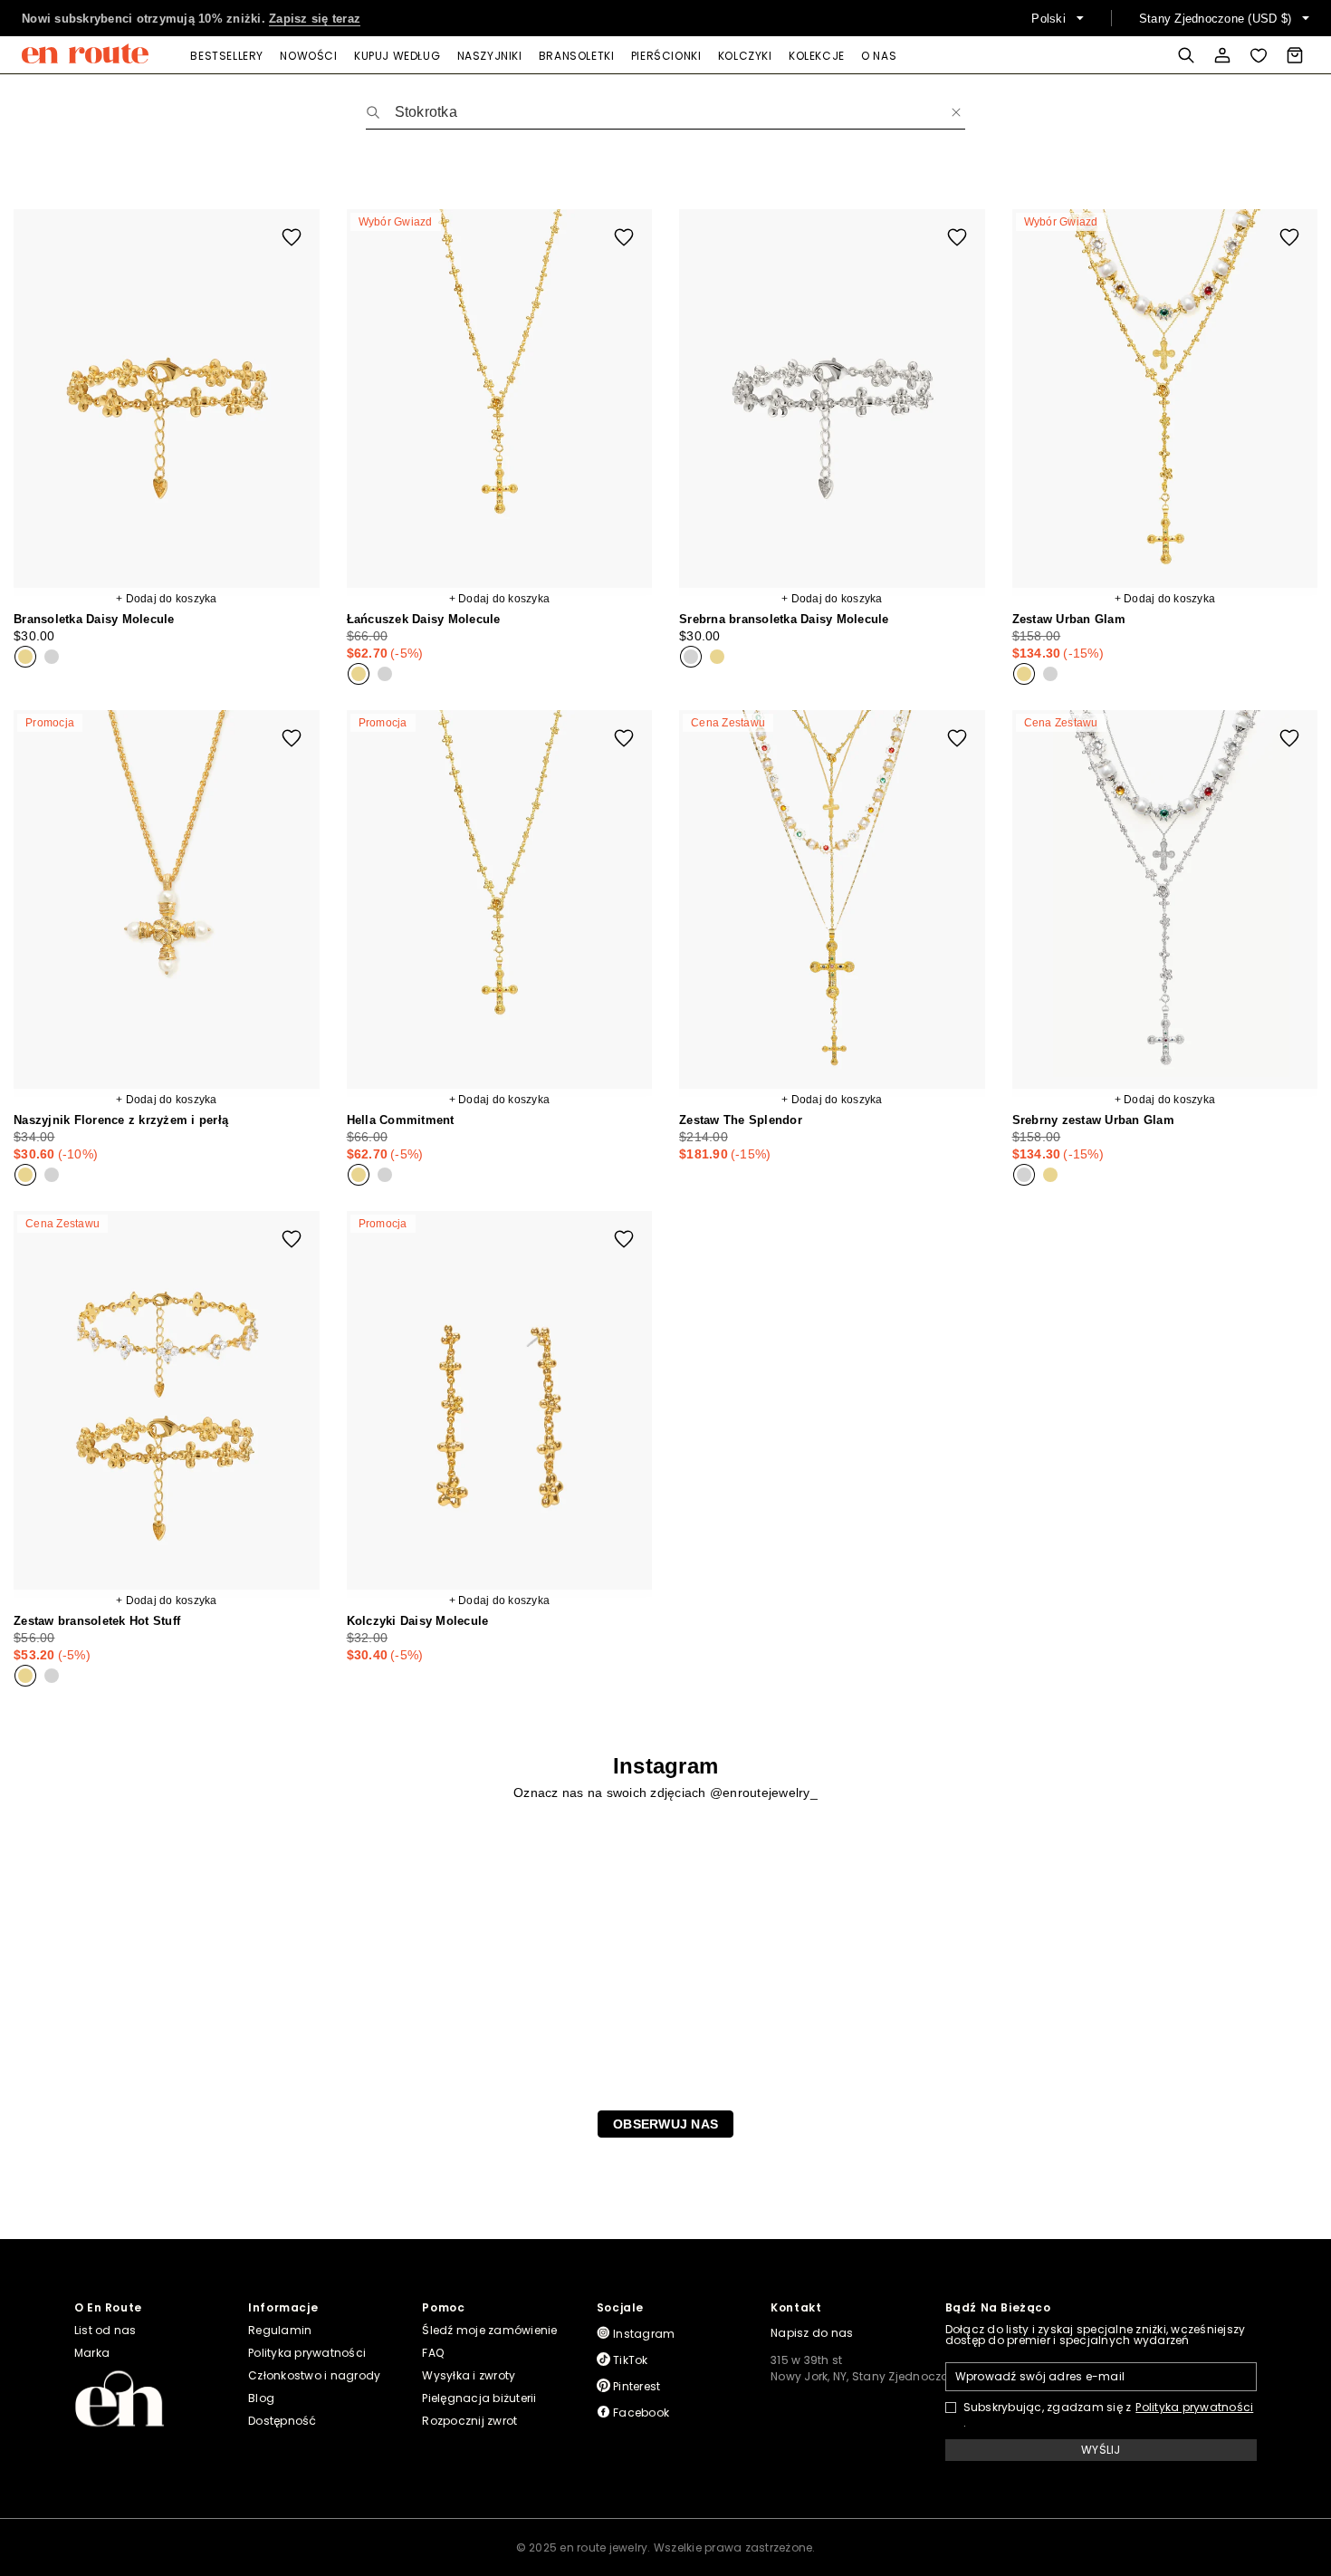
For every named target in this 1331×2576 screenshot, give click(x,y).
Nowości (308, 56)
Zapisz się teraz (315, 19)
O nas (879, 56)
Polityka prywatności (1194, 2408)
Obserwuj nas (665, 2124)
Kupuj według (397, 56)
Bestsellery (227, 56)
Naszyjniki (490, 56)
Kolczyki (745, 56)
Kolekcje (817, 56)
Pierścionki (666, 56)
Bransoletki (577, 56)
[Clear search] (956, 112)
